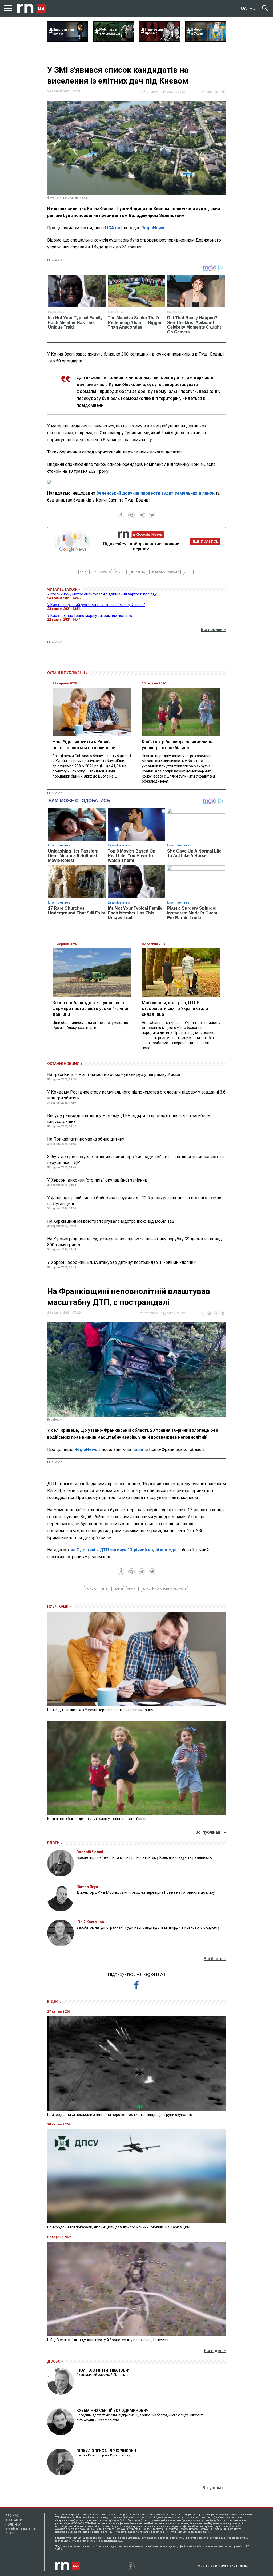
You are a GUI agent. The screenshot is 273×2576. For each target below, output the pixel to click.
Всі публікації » (211, 1832)
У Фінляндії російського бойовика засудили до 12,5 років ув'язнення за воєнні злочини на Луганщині (134, 1201)
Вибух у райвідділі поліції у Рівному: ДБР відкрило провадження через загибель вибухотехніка (129, 1119)
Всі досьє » (214, 2488)
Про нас (12, 2516)
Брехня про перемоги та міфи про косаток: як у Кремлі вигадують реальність (144, 1857)
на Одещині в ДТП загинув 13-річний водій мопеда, (124, 1550)
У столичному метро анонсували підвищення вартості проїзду (102, 594)
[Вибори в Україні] (206, 40)
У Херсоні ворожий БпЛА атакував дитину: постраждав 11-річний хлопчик (121, 1262)
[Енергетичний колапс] (68, 40)
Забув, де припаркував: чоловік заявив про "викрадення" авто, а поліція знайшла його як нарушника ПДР (136, 1160)
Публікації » (59, 1606)
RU (252, 8)
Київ (83, 572)
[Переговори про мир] (160, 40)
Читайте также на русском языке (161, 92)
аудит (120, 572)
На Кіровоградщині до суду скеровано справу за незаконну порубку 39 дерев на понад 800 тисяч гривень (135, 1242)
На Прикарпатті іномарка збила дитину (86, 1139)
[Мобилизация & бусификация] (114, 40)
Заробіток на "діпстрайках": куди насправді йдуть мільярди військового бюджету (148, 1927)
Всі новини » (213, 630)
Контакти (14, 2520)
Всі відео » (215, 2351)
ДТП (105, 1589)
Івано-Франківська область (164, 1589)
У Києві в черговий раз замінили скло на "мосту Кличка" (96, 605)
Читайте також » (64, 589)
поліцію (141, 1449)
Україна (91, 1589)
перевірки (138, 572)
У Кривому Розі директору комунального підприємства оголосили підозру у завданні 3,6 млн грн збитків (136, 1095)
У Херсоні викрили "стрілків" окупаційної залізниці (98, 1180)
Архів (10, 2533)
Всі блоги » (215, 1959)
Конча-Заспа (101, 572)
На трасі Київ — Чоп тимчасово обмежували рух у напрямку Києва (114, 1074)
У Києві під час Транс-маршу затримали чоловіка (90, 616)
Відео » (54, 2002)
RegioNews (153, 228)
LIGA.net (113, 228)
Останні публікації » (67, 673)
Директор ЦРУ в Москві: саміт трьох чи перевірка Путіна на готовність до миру (146, 1892)
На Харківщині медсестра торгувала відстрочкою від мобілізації (112, 1221)
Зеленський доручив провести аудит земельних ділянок (155, 493)
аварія (118, 1589)
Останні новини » (65, 1064)
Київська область (165, 572)
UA (244, 8)
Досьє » (55, 2361)
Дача (188, 572)
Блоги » (55, 1843)
